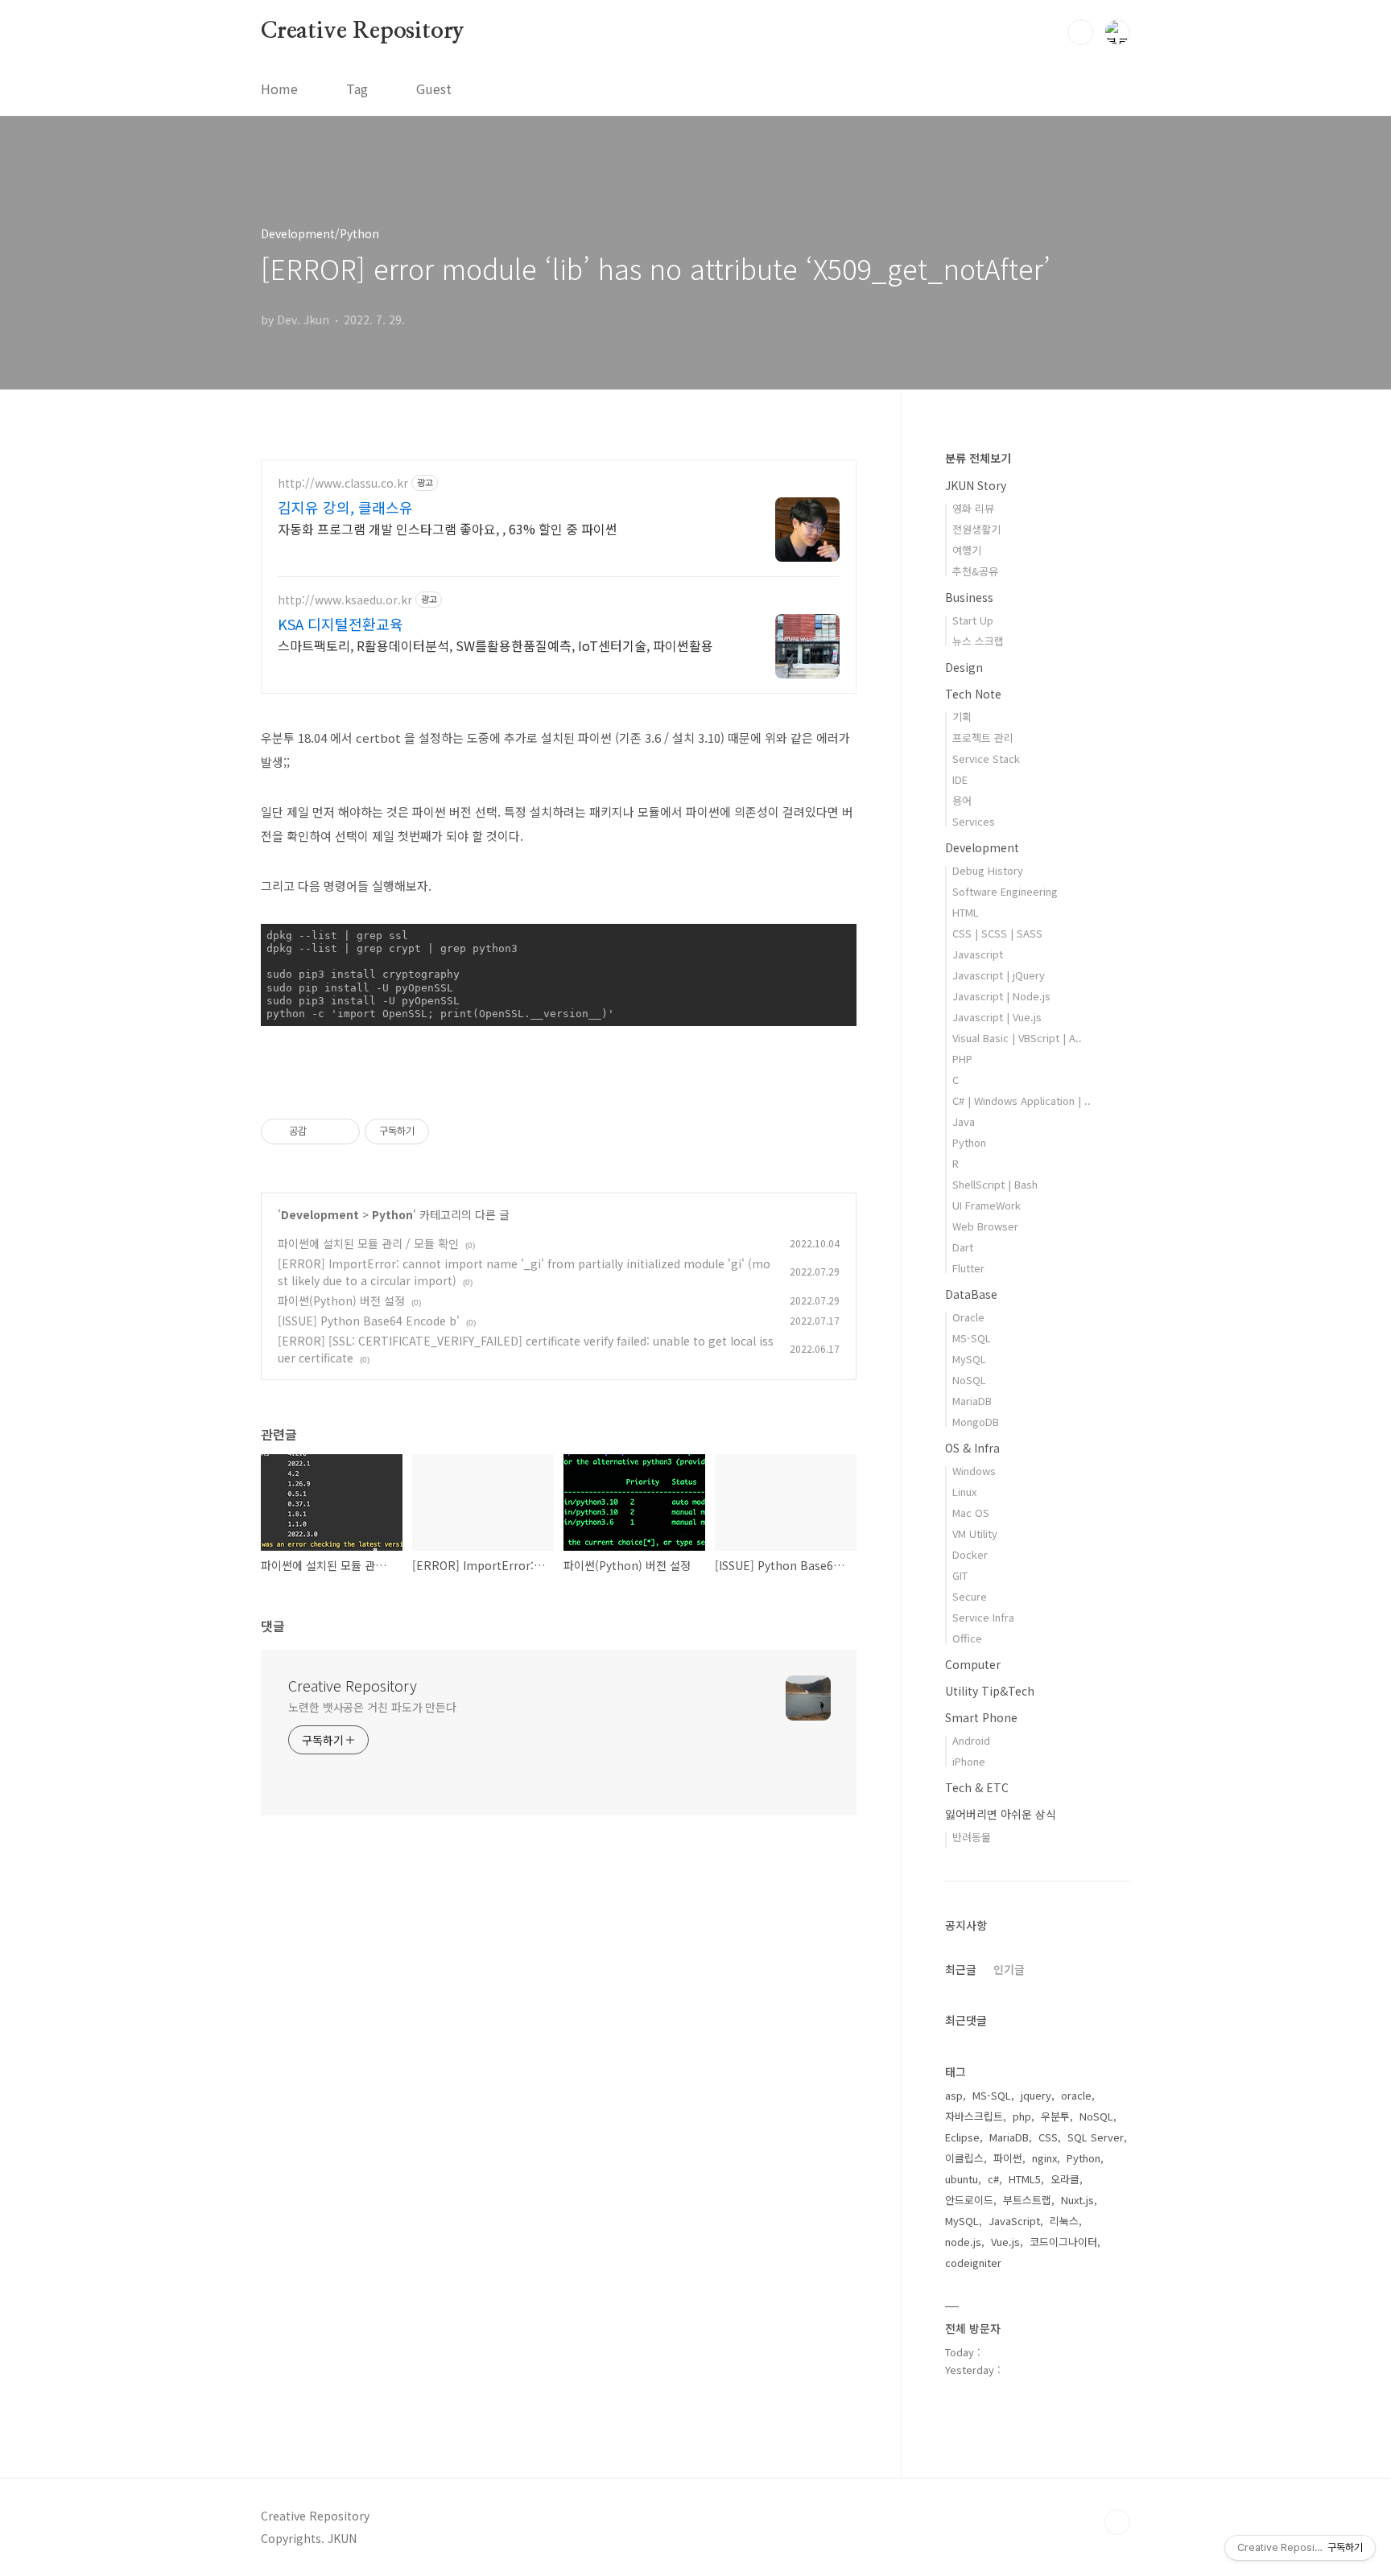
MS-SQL (972, 1338)
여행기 (967, 550)
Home (279, 89)
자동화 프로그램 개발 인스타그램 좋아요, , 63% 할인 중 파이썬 (448, 528)
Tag (357, 89)
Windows (974, 1471)
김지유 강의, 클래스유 (345, 507)
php (1022, 2116)
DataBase (971, 1294)
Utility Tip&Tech (990, 1691)
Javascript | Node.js (1001, 996)
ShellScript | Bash (995, 1184)
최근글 (961, 1969)
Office (967, 1638)
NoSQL (969, 1380)
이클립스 (964, 2158)
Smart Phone (981, 1717)
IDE (960, 779)
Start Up (973, 620)
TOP (1117, 2522)
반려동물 (972, 1837)
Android (971, 1740)
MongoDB (976, 1422)
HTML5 (1025, 2179)
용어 (962, 800)
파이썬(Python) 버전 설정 (341, 1300)
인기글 (1009, 1969)
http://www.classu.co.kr (343, 483)
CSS (1048, 2137)
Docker (970, 1554)
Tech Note (973, 694)
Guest (434, 89)
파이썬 (1008, 2158)
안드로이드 (969, 2200)
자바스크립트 (974, 2116)
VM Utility (975, 1533)
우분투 (1055, 2116)
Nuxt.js (1077, 2200)
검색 (1080, 32)
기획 (962, 717)
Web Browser (985, 1226)
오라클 (1065, 2179)
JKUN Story (976, 485)
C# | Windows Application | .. (1022, 1100)
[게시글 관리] (342, 1131)
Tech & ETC (977, 1787)
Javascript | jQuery (999, 975)
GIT (960, 1575)
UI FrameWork (986, 1205)
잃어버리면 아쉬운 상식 (1001, 1814)
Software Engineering (1005, 891)
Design (964, 667)
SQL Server (1096, 2137)
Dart (963, 1247)
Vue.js (1005, 2242)
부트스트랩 (1027, 2200)
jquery (1036, 2095)
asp (954, 2095)
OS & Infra (972, 1448)
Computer (973, 1664)
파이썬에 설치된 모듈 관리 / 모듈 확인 (368, 1243)
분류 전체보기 (978, 458)
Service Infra (983, 1617)
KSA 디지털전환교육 (341, 624)
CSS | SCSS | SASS (997, 933)
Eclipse (962, 2137)
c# (993, 2179)
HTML (966, 912)
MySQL (969, 1359)
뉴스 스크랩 (978, 641)
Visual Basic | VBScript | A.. (1017, 1038)
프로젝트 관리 (983, 738)
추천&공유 (975, 571)
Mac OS (971, 1513)
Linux (964, 1492)
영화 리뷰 (973, 508)
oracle (1076, 2095)
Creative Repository (363, 31)
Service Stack (986, 758)
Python (392, 1214)
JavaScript (1014, 2221)
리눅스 (1064, 2221)
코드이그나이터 (1063, 2242)
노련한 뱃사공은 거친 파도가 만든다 (372, 1707)
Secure (970, 1596)
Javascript (978, 954)
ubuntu (962, 2179)
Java (964, 1121)
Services (974, 821)
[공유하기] (322, 1131)
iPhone (969, 1761)
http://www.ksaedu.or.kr (345, 600)
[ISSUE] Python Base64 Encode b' (369, 1321)
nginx (1044, 2158)
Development (320, 1214)
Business (969, 597)
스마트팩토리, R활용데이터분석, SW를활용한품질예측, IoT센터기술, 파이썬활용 (495, 645)
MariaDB (972, 1401)
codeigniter (973, 2263)
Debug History (988, 870)
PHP (962, 1059)
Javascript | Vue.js (997, 1017)
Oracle (968, 1317)
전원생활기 (976, 529)
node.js (963, 2242)
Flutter (968, 1268)
